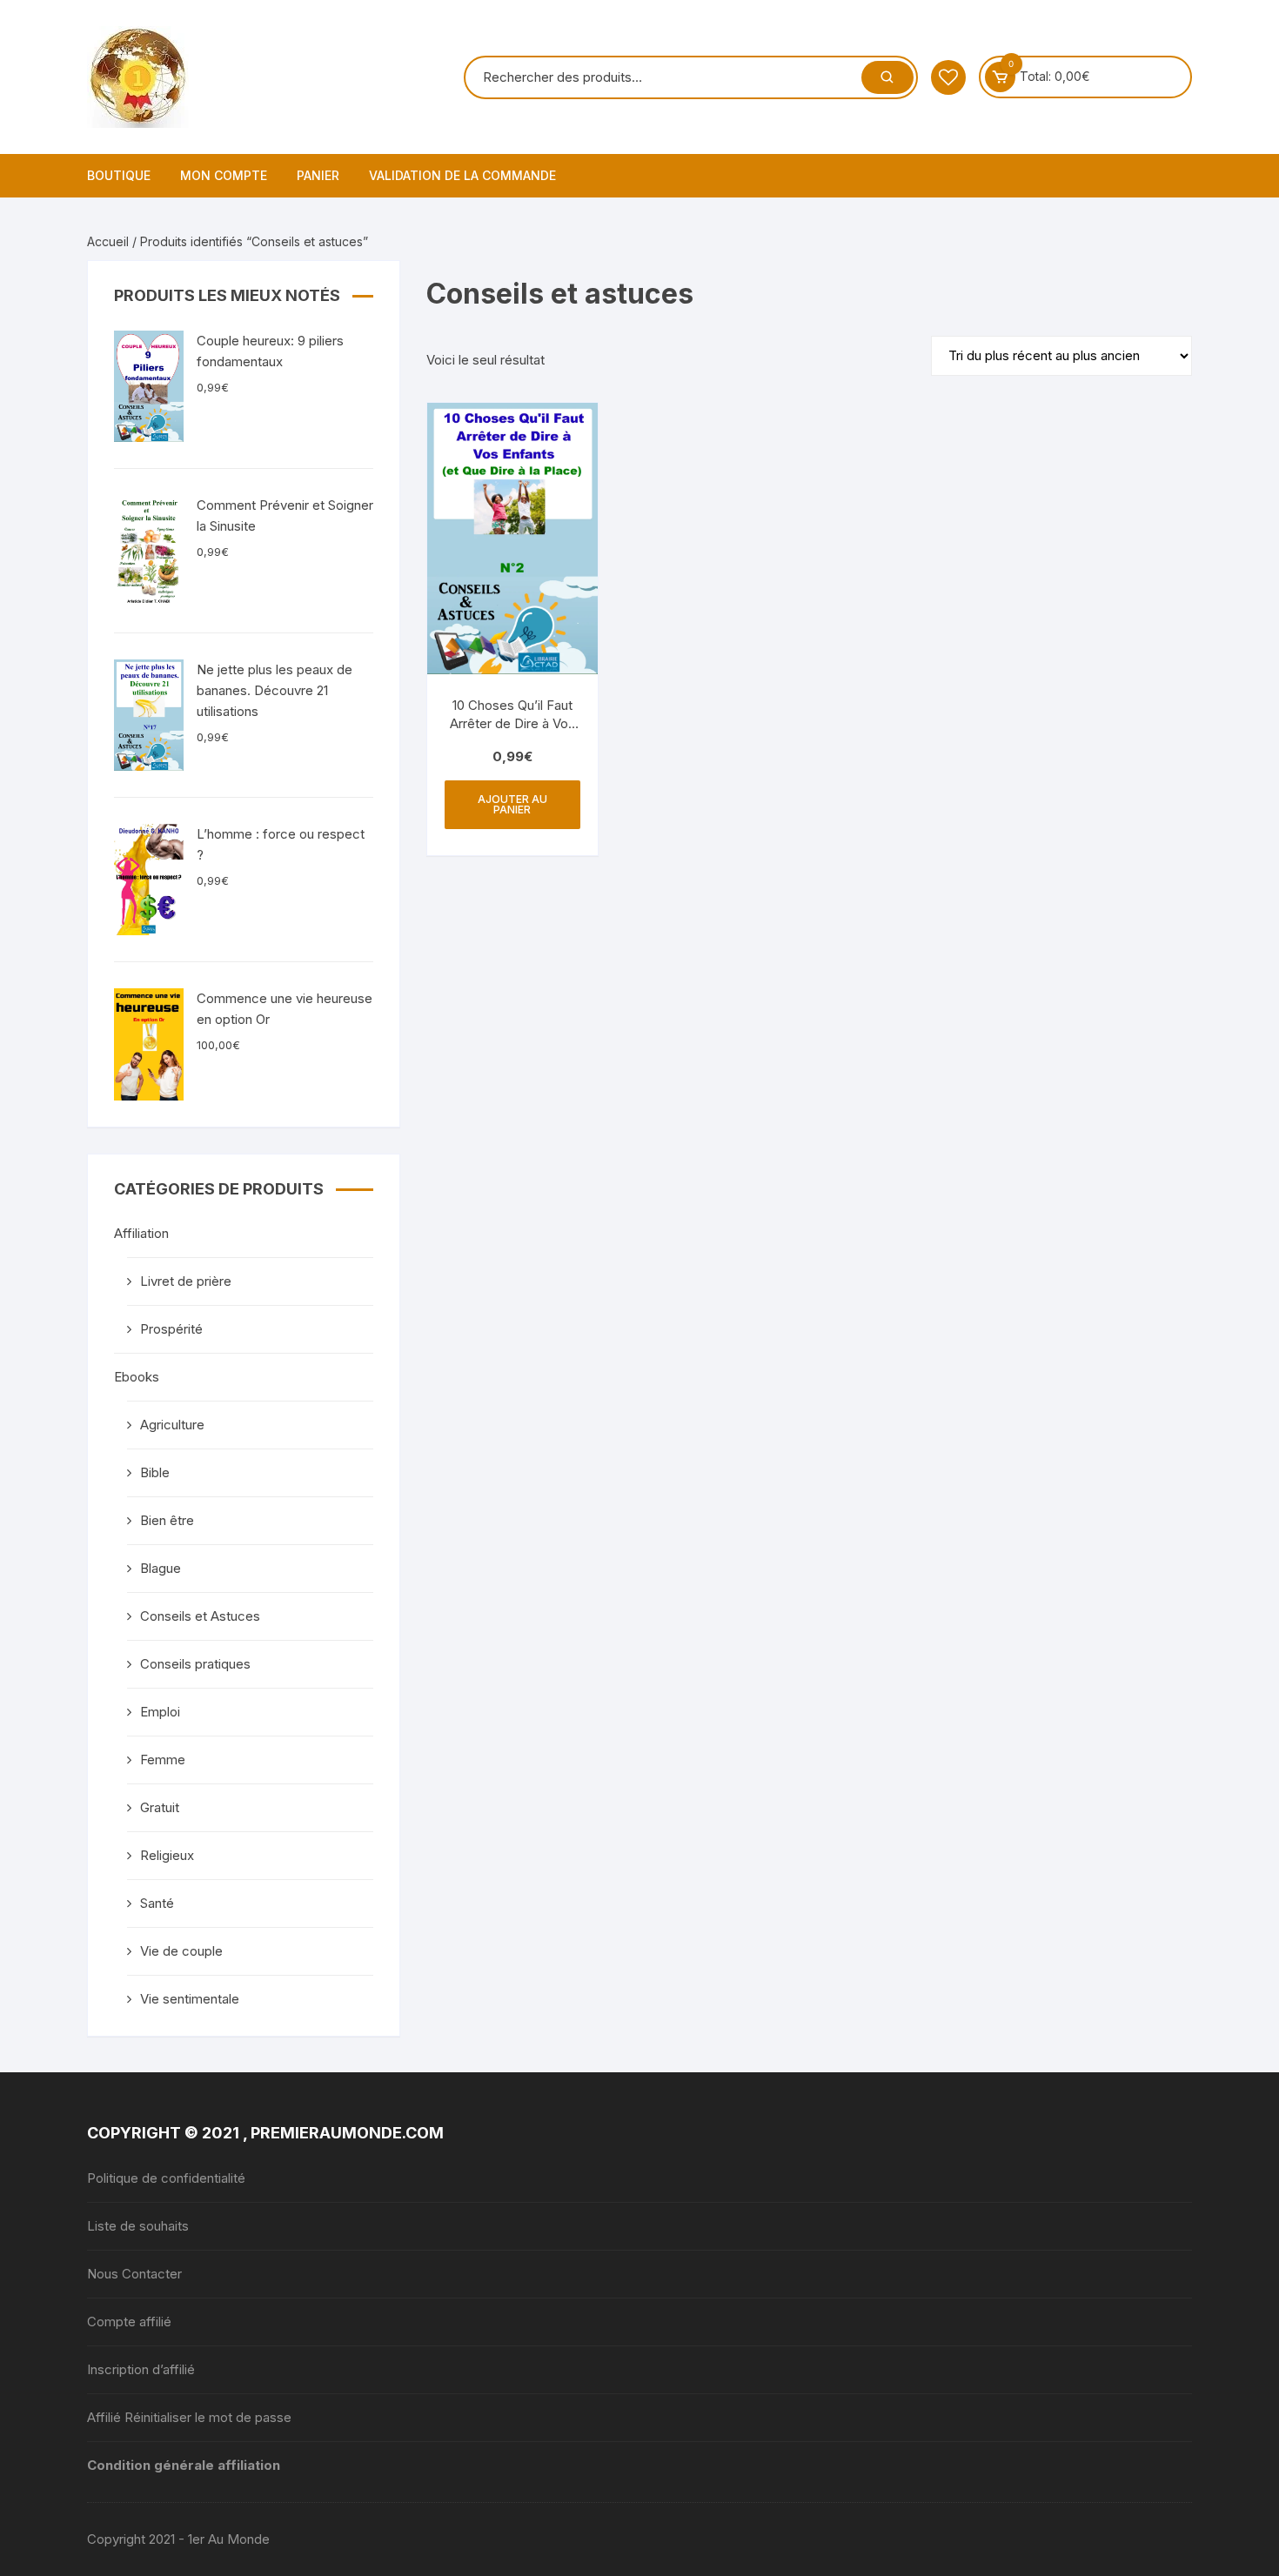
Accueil (108, 241)
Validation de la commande (462, 175)
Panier (318, 175)
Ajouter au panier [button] (512, 804)
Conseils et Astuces (200, 1616)
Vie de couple (181, 1951)
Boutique (119, 175)
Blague (161, 1568)
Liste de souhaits (138, 2226)
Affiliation (141, 1233)
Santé (157, 1903)
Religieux (167, 1855)
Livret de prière (186, 1281)
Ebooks (137, 1377)
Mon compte (224, 175)
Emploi (160, 1712)
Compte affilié (129, 2322)
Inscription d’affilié (141, 2369)
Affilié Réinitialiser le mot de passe (189, 2417)
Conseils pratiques (195, 1664)
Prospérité (171, 1329)
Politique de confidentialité (166, 2178)
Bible (155, 1472)
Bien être (167, 1520)
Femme (163, 1760)
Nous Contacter (134, 2274)
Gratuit (160, 1807)
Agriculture (172, 1425)
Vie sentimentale (190, 1999)
